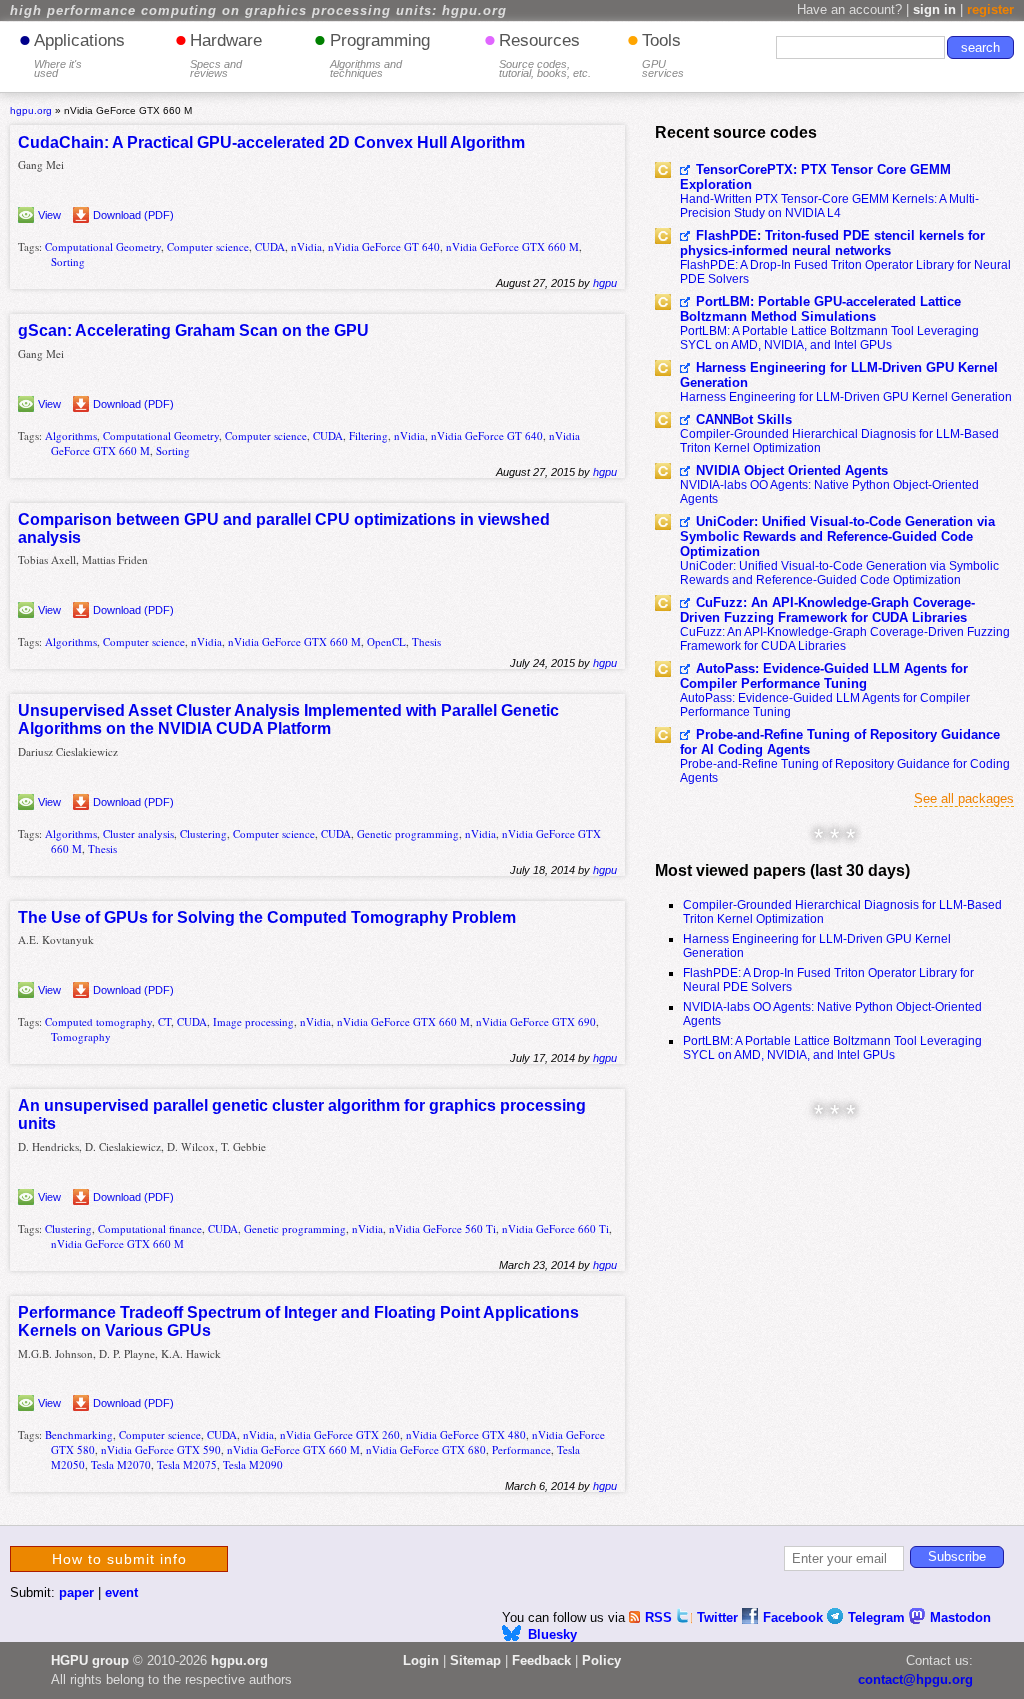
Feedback (541, 1660)
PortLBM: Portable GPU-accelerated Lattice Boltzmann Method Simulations (820, 309)
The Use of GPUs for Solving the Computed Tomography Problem (267, 917)
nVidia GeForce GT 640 (384, 246)
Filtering (368, 435)
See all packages (964, 798)
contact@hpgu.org (915, 1679)
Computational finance (150, 1228)
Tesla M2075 (187, 1464)
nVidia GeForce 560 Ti (442, 1228)
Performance (521, 1449)
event (121, 1592)
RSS (660, 1617)
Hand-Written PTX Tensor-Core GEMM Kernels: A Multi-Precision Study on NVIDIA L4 (829, 206)
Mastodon (960, 1617)
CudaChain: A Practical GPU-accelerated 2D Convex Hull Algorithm (271, 142)
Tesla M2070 (121, 1464)
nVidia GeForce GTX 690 (536, 1021)
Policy (601, 1660)
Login (421, 1660)
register (990, 9)
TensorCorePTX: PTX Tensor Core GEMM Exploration (815, 177)
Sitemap (475, 1660)
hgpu (605, 283)
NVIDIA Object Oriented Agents (792, 470)
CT (164, 1021)
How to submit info (119, 1559)
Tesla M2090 (253, 1464)
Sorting (68, 261)
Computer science (208, 246)
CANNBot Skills (744, 419)
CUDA (270, 246)
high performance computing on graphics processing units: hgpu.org (258, 11)
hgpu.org (31, 110)
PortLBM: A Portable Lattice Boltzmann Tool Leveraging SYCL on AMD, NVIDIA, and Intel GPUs (829, 338)
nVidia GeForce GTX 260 (340, 1434)
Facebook (795, 1617)
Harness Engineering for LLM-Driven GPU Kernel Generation (839, 375)
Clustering (203, 833)
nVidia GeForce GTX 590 (161, 1449)
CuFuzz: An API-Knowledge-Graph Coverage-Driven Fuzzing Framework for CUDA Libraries (827, 610)
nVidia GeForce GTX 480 (466, 1434)
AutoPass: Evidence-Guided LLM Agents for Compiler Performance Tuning (824, 676)
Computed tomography (98, 1021)
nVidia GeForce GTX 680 (426, 1449)
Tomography (81, 1036)
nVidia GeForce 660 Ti (555, 1228)
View (49, 215)
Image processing (253, 1021)
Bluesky (552, 1634)
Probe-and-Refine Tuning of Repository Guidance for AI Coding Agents (840, 742)
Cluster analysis (138, 833)
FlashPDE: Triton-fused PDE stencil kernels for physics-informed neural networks (832, 243)
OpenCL (386, 641)
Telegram (878, 1617)
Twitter (719, 1617)
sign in (934, 9)
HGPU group (90, 1660)
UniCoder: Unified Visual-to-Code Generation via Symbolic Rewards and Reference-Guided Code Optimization (837, 536)
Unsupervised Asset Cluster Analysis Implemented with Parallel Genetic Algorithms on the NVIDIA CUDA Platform (288, 719)
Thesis (426, 641)
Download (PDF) (133, 215)
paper (76, 1592)
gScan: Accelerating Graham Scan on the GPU (193, 330)
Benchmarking (79, 1434)
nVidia (306, 246)
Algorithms (71, 435)
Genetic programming (408, 833)
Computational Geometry (103, 246)
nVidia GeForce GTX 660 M (512, 246)
